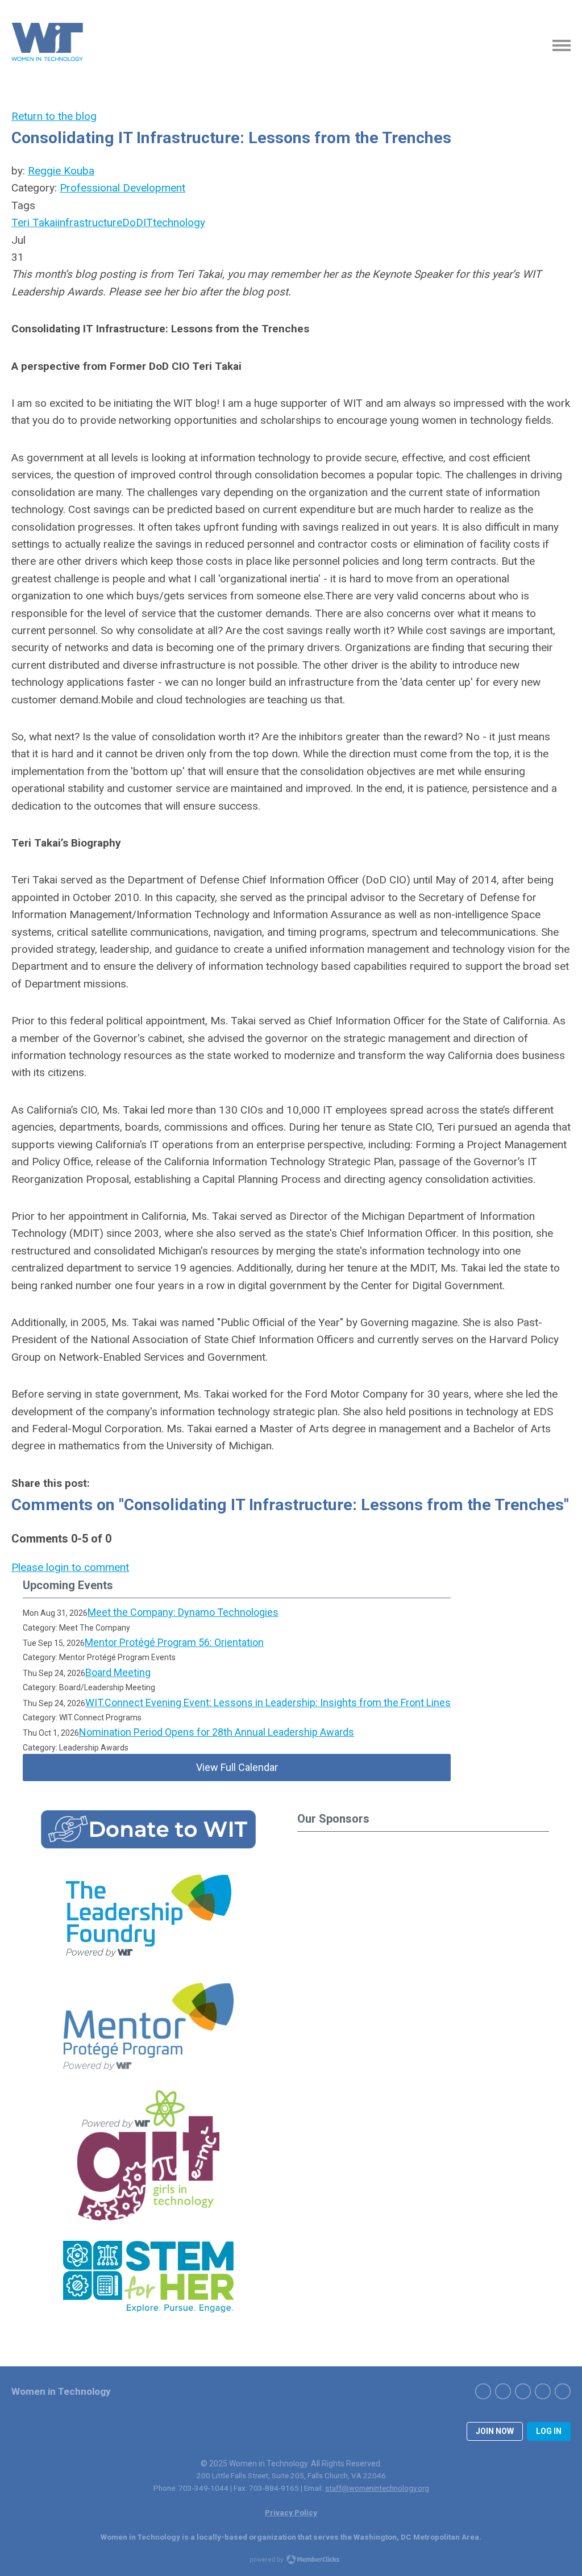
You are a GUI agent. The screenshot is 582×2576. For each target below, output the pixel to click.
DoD (133, 222)
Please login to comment (70, 1567)
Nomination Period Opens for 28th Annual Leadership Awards (217, 1732)
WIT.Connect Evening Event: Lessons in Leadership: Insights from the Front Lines (268, 1702)
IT (148, 222)
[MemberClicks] (48, 45)
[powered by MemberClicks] (291, 2561)
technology (179, 222)
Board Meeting (118, 1672)
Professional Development (122, 188)
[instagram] (523, 2391)
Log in (549, 2431)
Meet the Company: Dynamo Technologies (183, 1612)
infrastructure (90, 222)
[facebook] (483, 2391)
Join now (495, 2431)
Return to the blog (54, 116)
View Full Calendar (237, 1767)
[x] (503, 2391)
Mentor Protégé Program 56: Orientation (174, 1642)
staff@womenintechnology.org (377, 2488)
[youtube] (563, 2391)
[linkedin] (543, 2391)
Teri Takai (34, 222)
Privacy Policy (291, 2512)
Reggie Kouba (61, 171)
